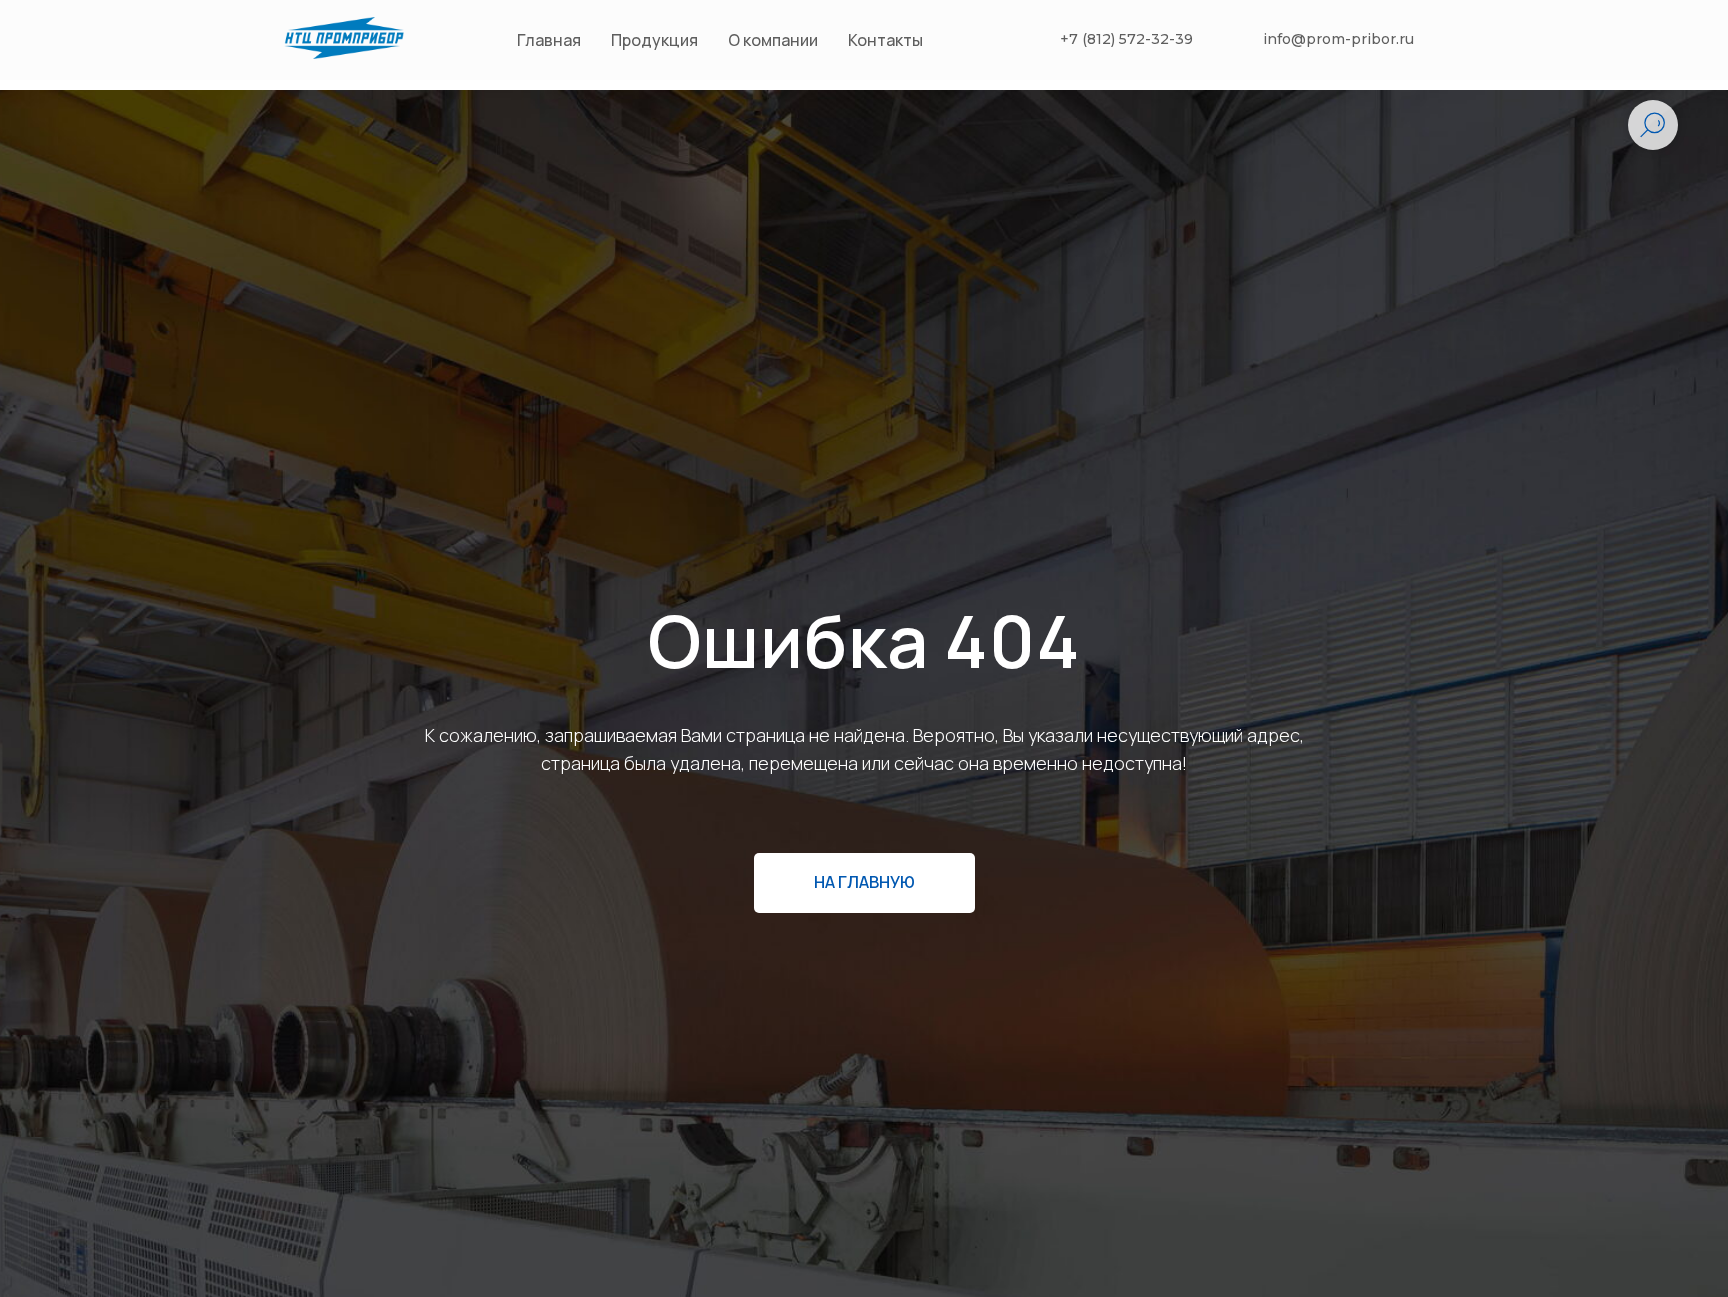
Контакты (885, 40)
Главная (549, 40)
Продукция (654, 40)
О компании (773, 40)
